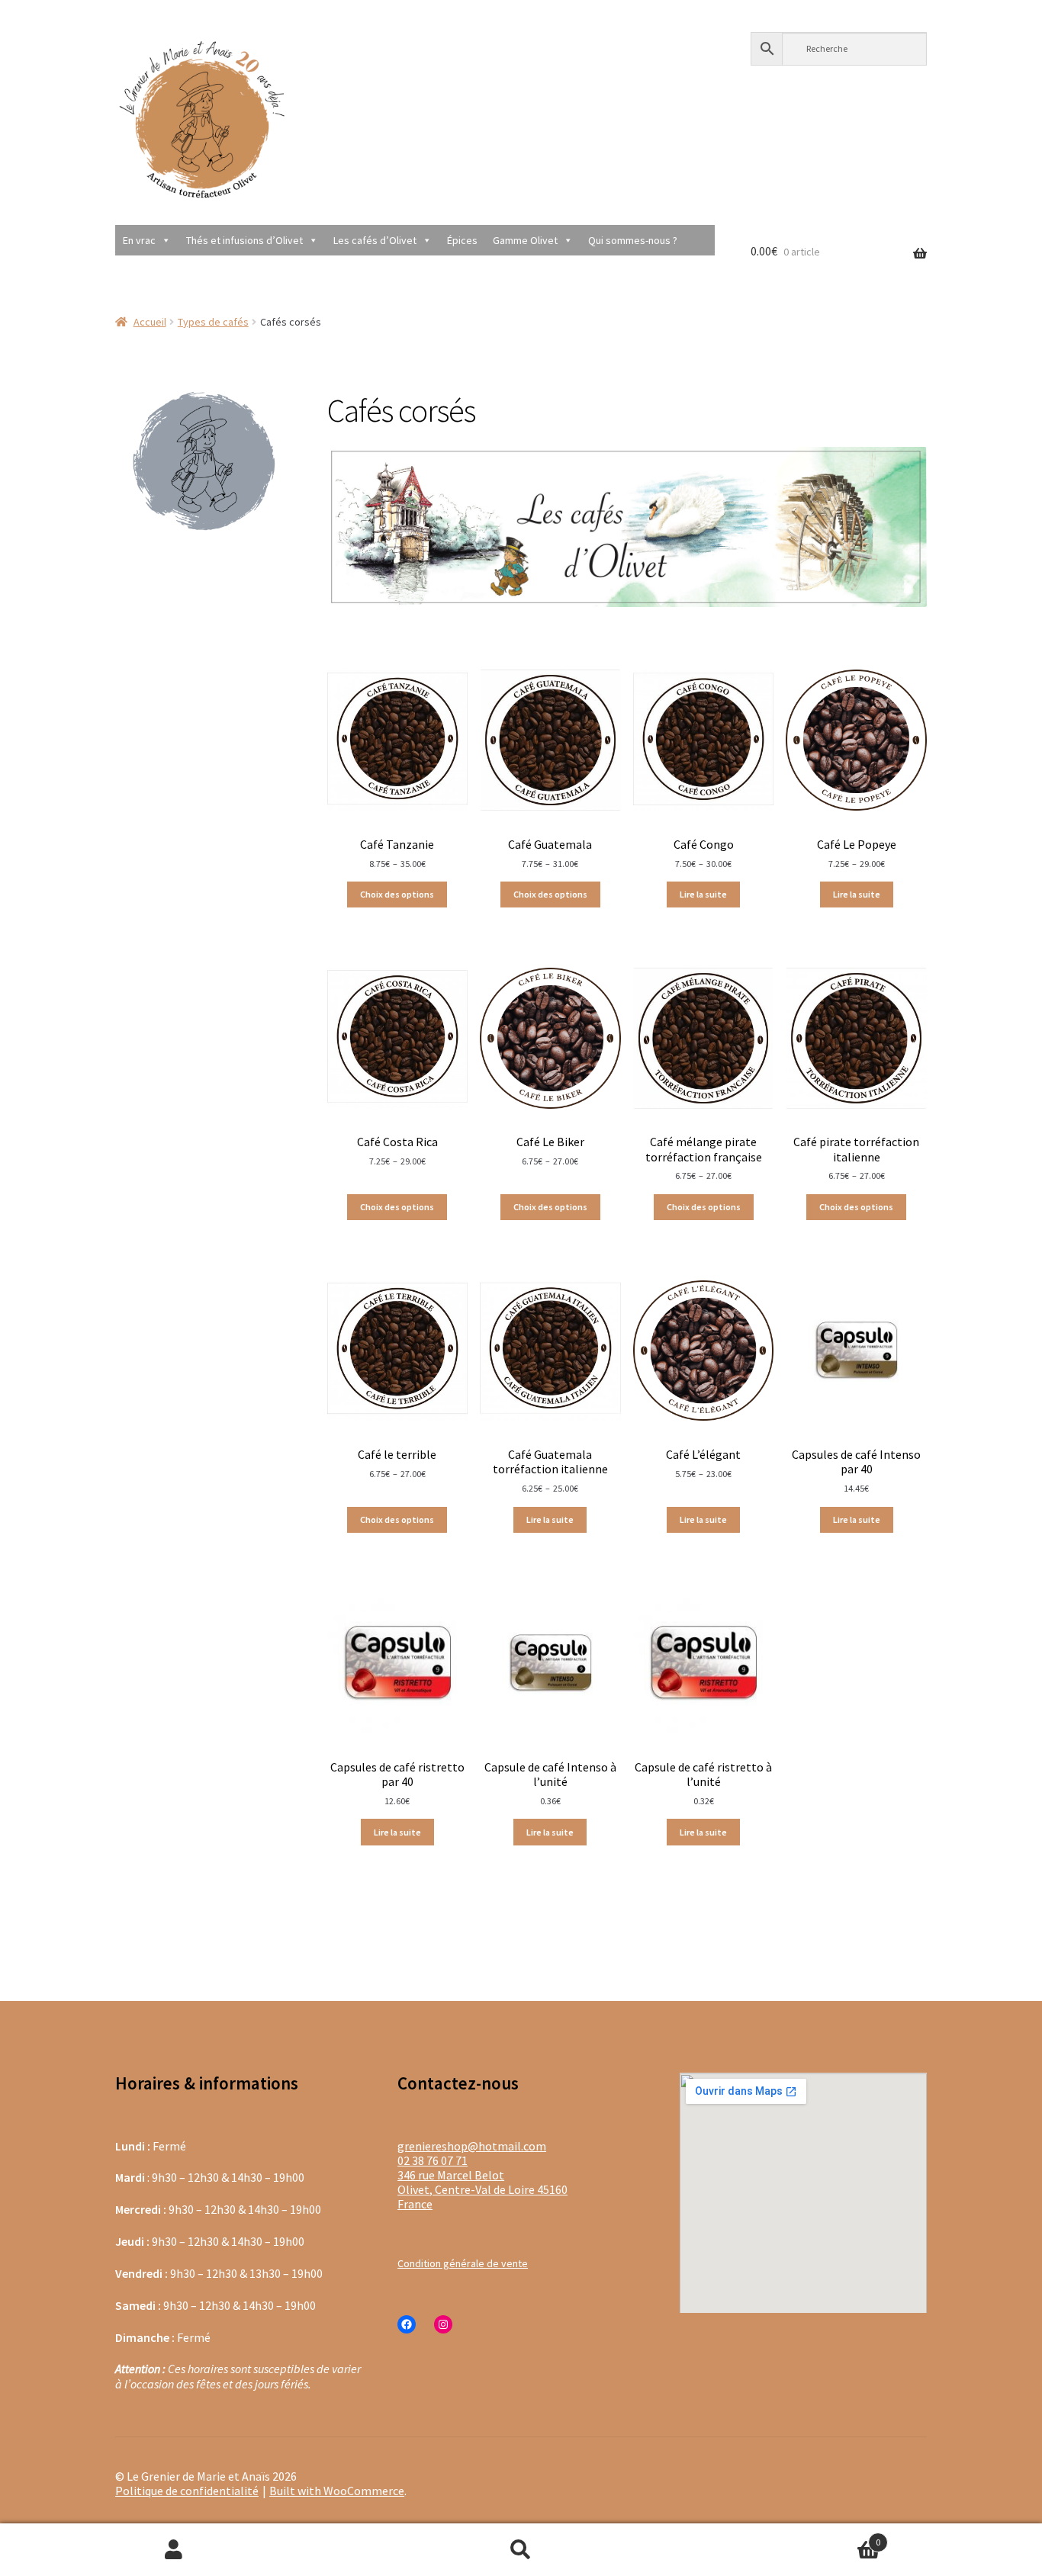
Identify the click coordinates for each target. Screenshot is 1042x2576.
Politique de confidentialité (187, 2491)
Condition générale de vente (463, 2263)
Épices (462, 240)
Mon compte (174, 2550)
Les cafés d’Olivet (375, 240)
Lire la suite (703, 894)
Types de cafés (213, 322)
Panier (788, 2536)
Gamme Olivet (525, 240)
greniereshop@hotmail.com (472, 2146)
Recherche (521, 2550)
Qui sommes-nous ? (633, 240)
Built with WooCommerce (337, 2491)
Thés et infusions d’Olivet (244, 240)
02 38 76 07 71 (433, 2160)
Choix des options (397, 894)
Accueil (150, 322)
